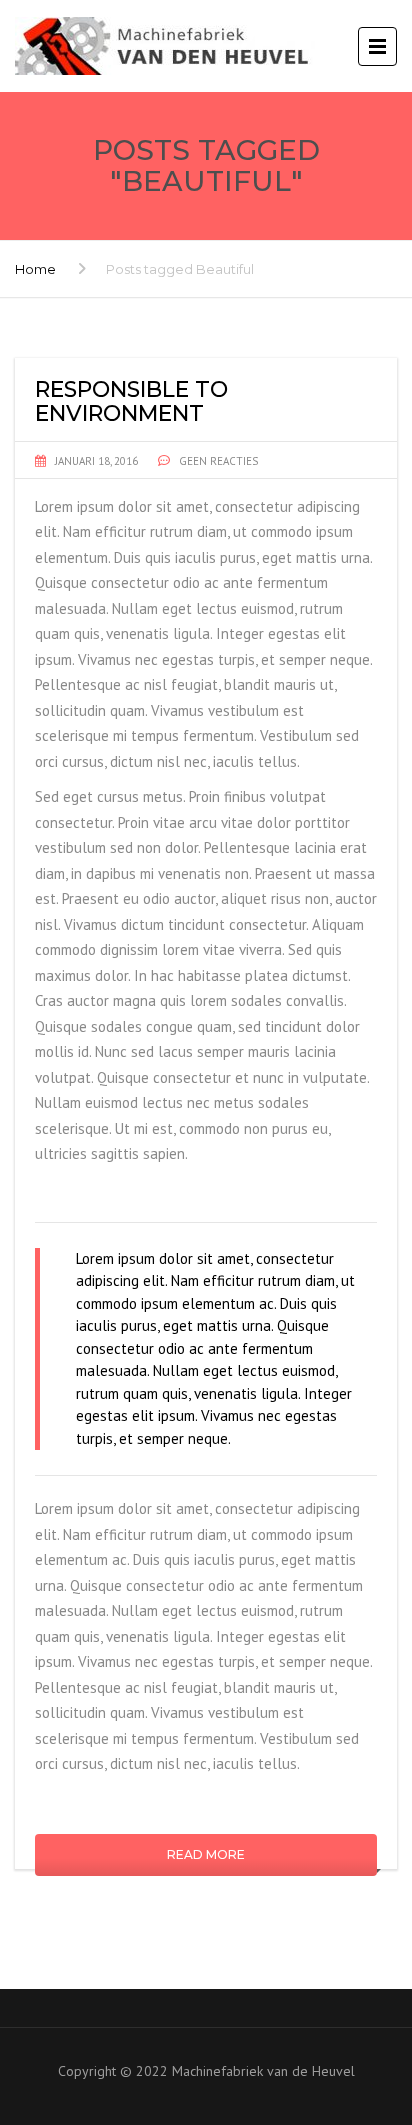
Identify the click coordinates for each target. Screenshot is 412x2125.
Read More (206, 1854)
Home (35, 269)
